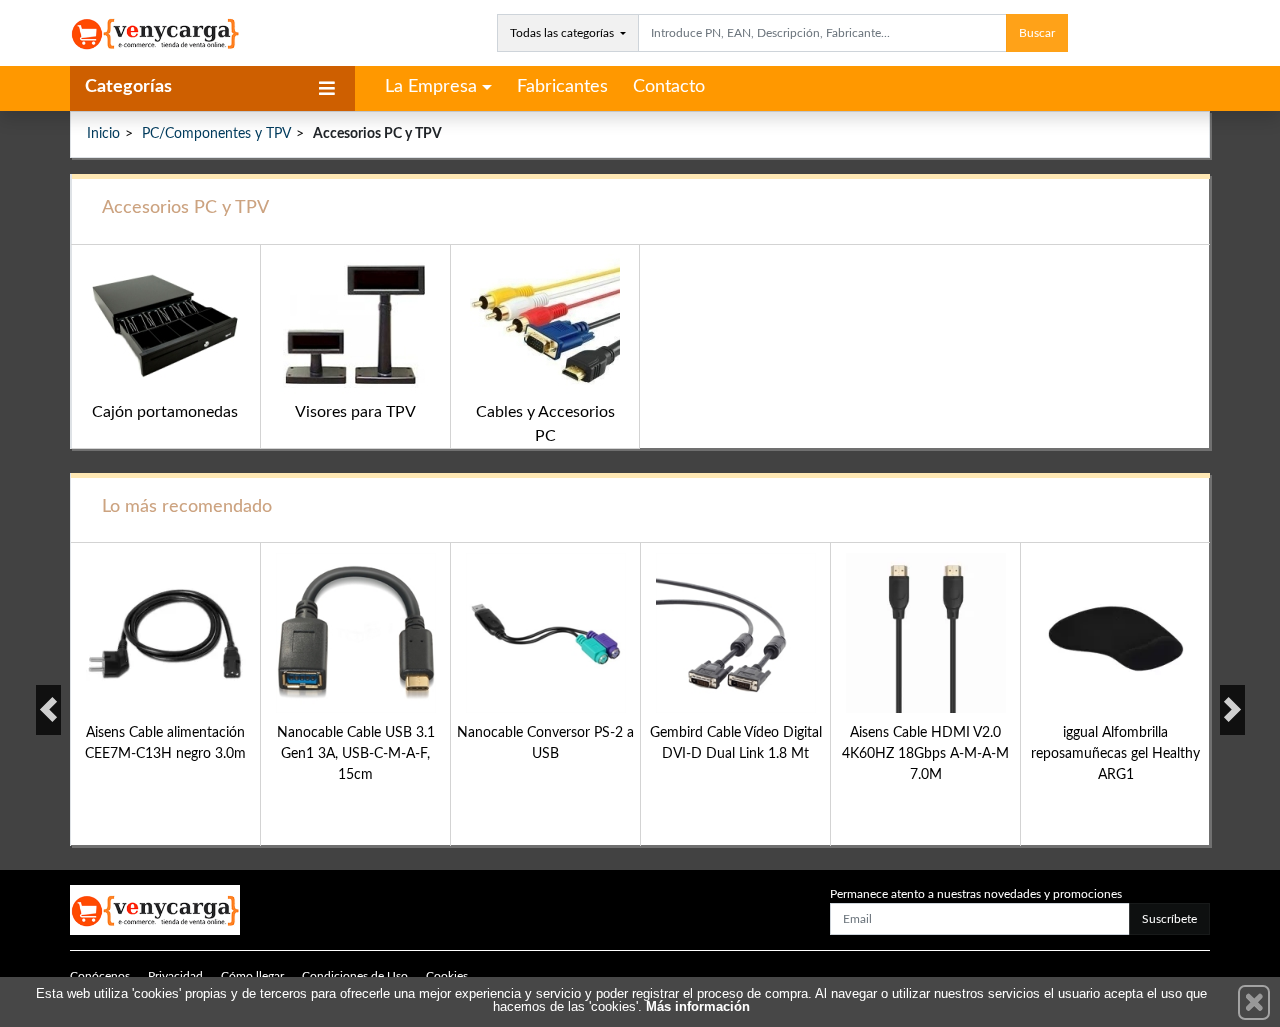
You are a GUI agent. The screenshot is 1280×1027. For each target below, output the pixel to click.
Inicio (103, 134)
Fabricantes (562, 87)
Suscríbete (1169, 919)
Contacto (669, 87)
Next (1232, 710)
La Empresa (431, 87)
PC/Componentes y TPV (216, 134)
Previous (48, 710)
